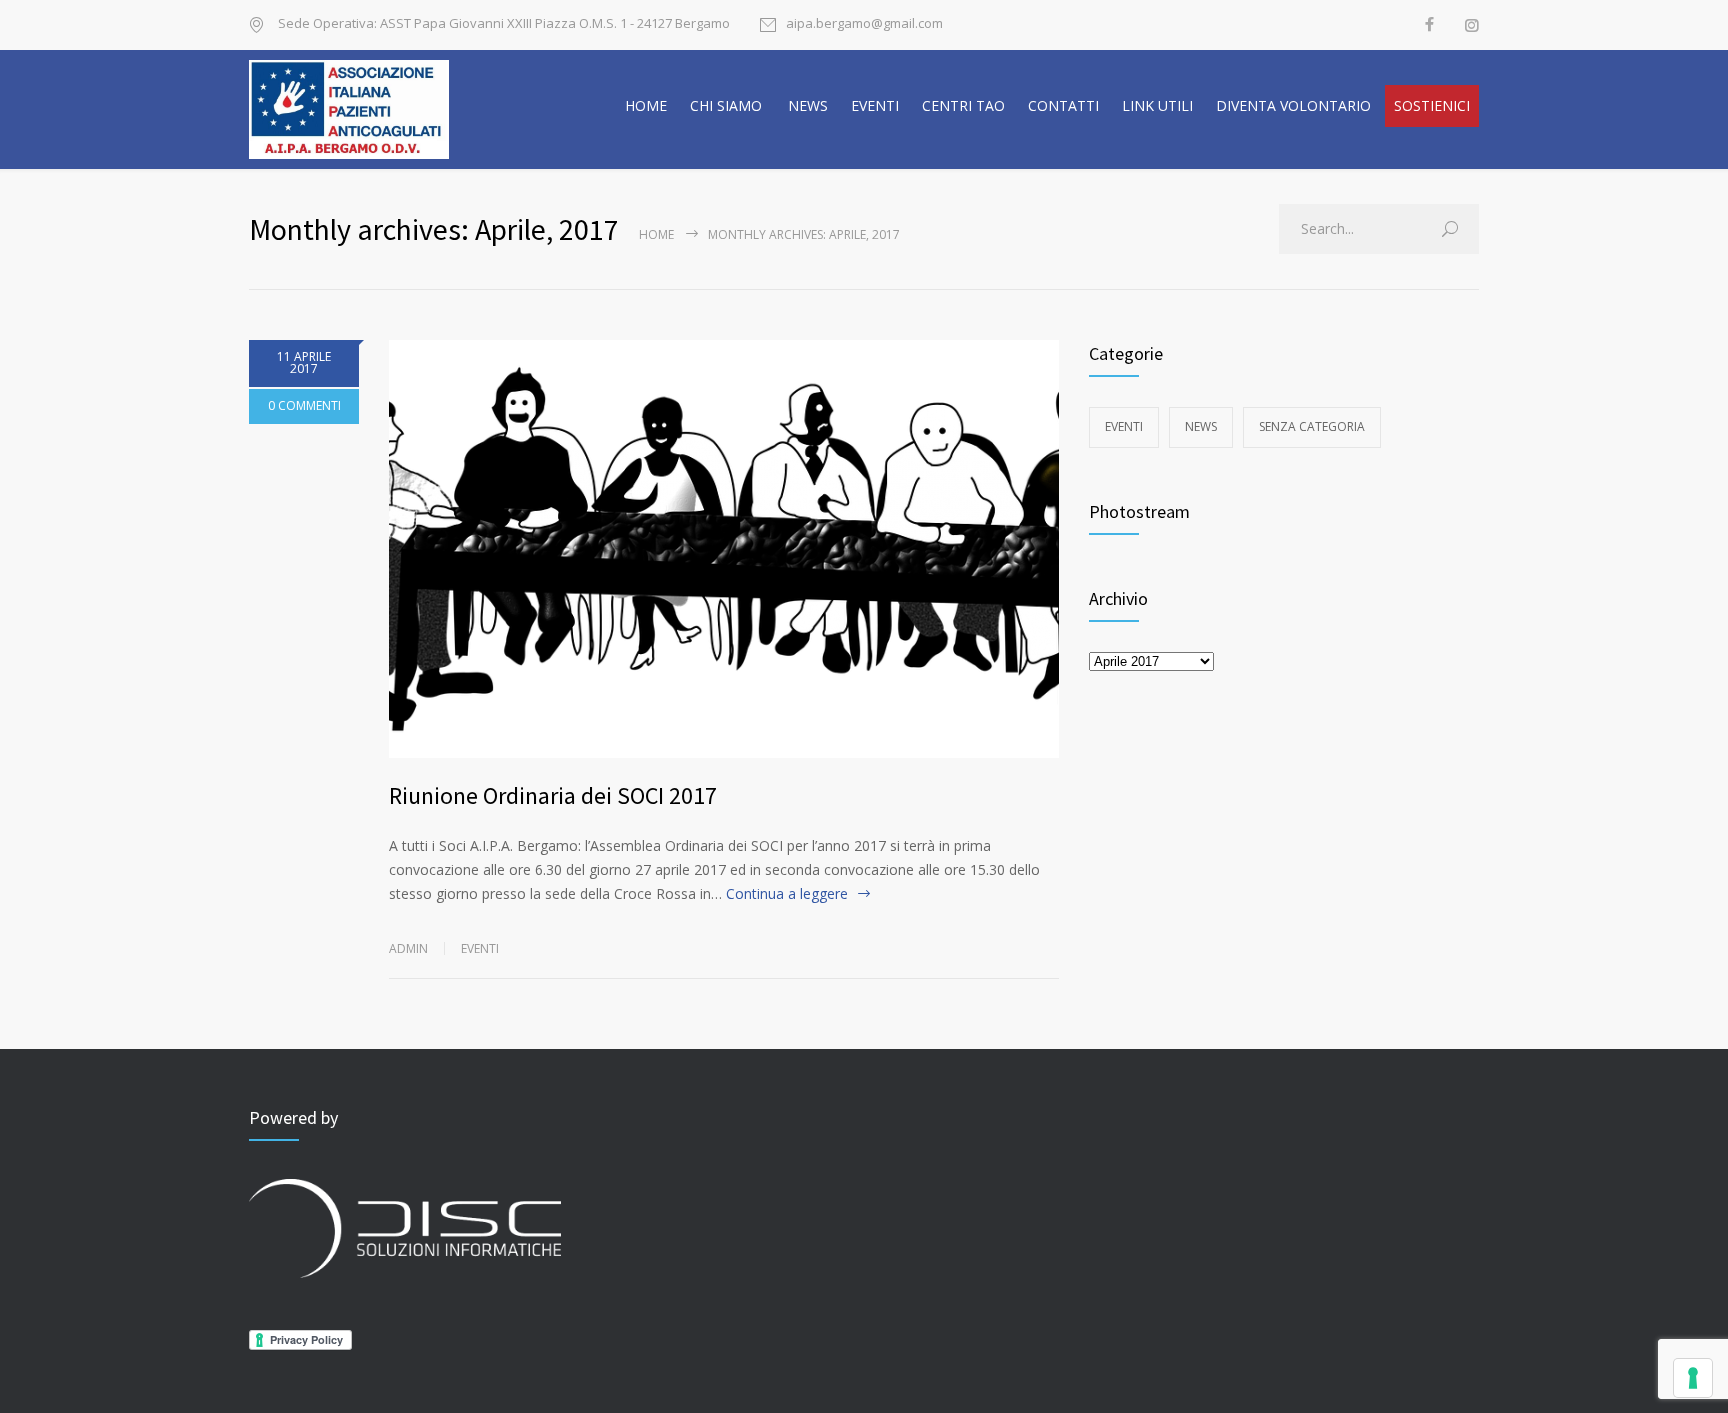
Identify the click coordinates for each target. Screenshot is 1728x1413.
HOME (646, 105)
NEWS (808, 105)
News (1201, 426)
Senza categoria (1312, 426)
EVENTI (875, 105)
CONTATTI (1063, 105)
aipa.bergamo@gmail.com (864, 24)
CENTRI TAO (963, 105)
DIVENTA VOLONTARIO (1293, 105)
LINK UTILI (1157, 105)
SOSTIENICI (1432, 105)
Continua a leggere (787, 893)
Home (656, 234)
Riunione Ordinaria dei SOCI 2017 (553, 795)
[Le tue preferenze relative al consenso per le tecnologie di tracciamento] (1693, 1378)
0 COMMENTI (304, 405)
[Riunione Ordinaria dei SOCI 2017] (724, 549)
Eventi (480, 948)
